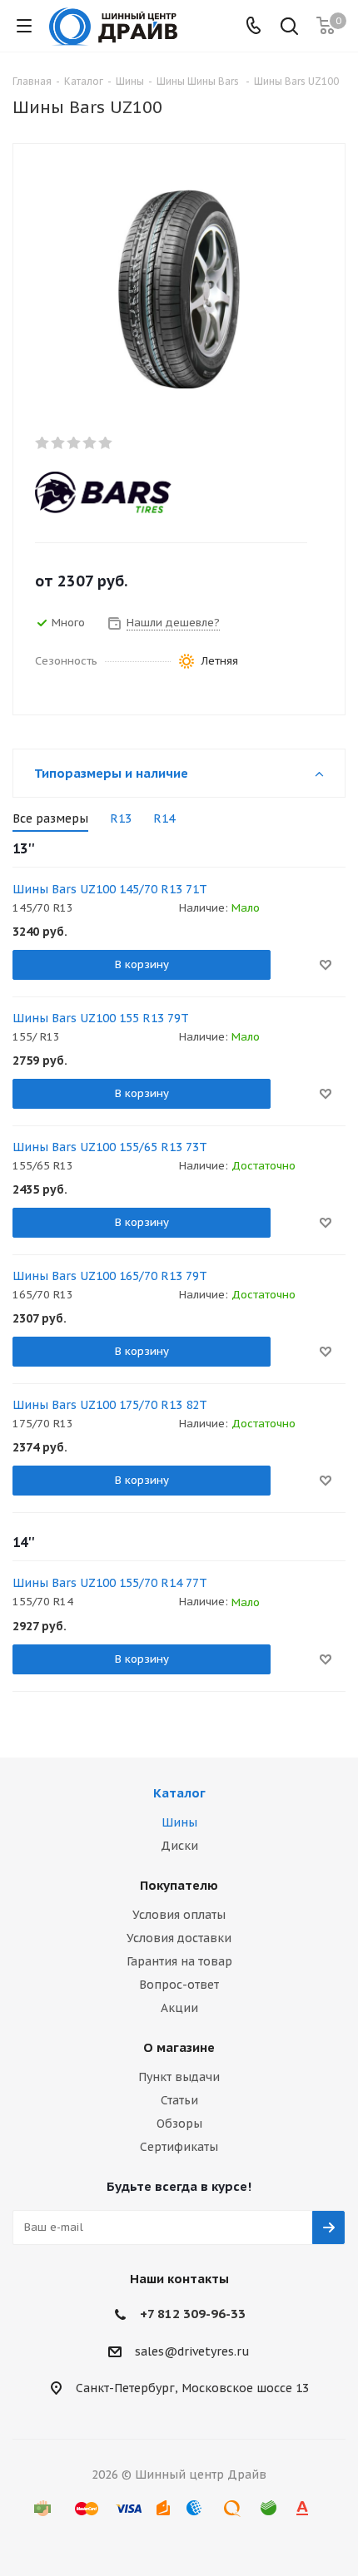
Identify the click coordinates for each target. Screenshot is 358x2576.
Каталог (179, 1793)
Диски (179, 1846)
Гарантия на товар (179, 1961)
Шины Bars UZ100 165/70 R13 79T (110, 1276)
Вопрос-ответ (179, 1985)
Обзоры (179, 2124)
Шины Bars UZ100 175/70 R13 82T (110, 1405)
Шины (179, 1822)
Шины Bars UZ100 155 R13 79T (101, 1018)
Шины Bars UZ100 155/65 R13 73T (110, 1147)
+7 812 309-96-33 (193, 2314)
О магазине (179, 2047)
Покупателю (179, 1885)
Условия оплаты (179, 1915)
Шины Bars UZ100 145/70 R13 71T (110, 889)
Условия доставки (179, 1938)
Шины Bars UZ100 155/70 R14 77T (110, 1583)
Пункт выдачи (179, 2077)
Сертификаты (179, 2147)
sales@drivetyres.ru (192, 2351)
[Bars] (164, 492)
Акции (179, 2008)
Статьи (179, 2100)
